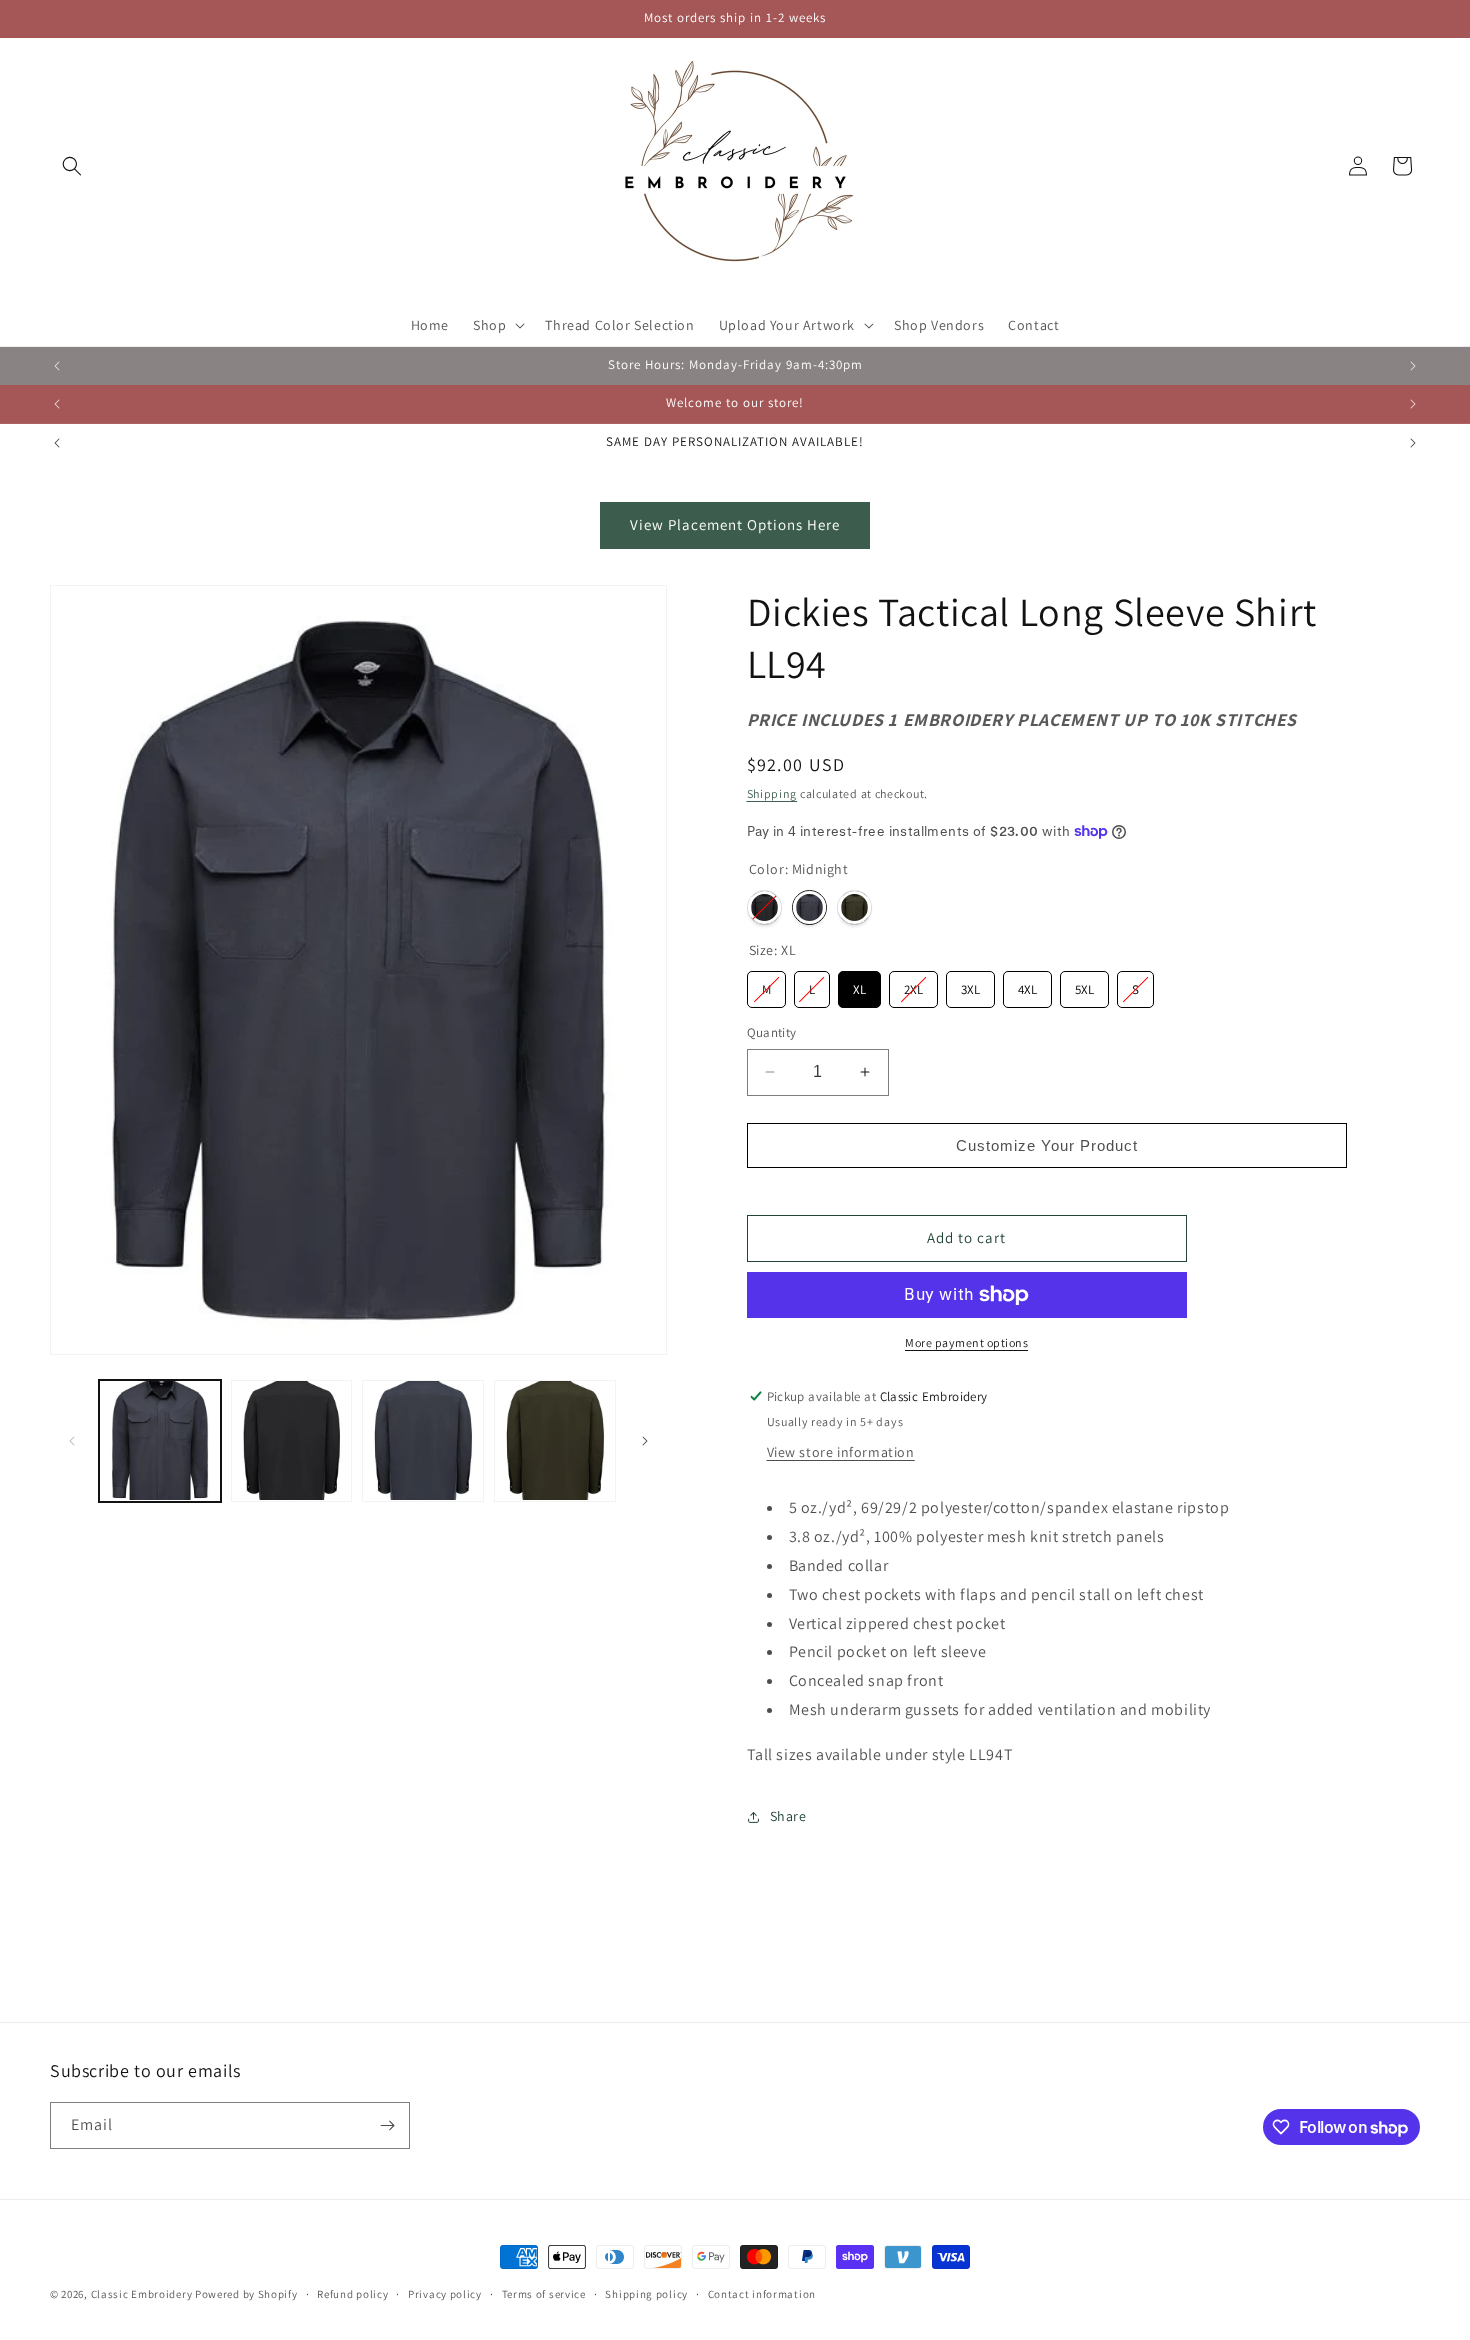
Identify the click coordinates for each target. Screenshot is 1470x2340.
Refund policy (352, 2294)
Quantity (772, 1032)
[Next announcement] (1413, 366)
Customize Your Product (1047, 1145)
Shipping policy (646, 2294)
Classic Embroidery (142, 2294)
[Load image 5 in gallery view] (423, 1441)
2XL (913, 984)
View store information (841, 1452)
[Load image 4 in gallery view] (292, 1441)
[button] (72, 166)
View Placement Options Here (735, 524)
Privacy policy (445, 2294)
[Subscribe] (387, 2125)
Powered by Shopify (246, 2294)
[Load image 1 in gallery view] (160, 1441)
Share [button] (788, 1816)
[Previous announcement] (57, 366)
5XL (1084, 984)
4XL (1027, 984)
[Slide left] (72, 1441)
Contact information (762, 2294)
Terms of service (544, 2294)
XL (859, 984)
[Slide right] (645, 1441)
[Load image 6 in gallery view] (555, 1441)
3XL (970, 984)
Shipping (772, 793)
